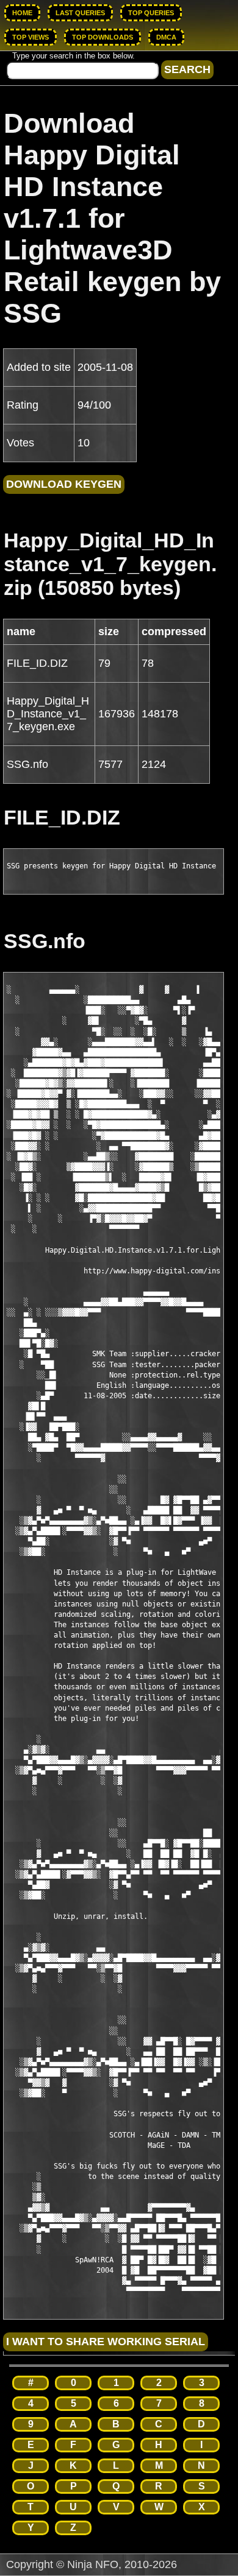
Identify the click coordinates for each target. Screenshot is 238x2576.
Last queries (80, 13)
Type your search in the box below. (74, 56)
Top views (31, 37)
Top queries (151, 13)
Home (22, 13)
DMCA (166, 37)
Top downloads (103, 37)
